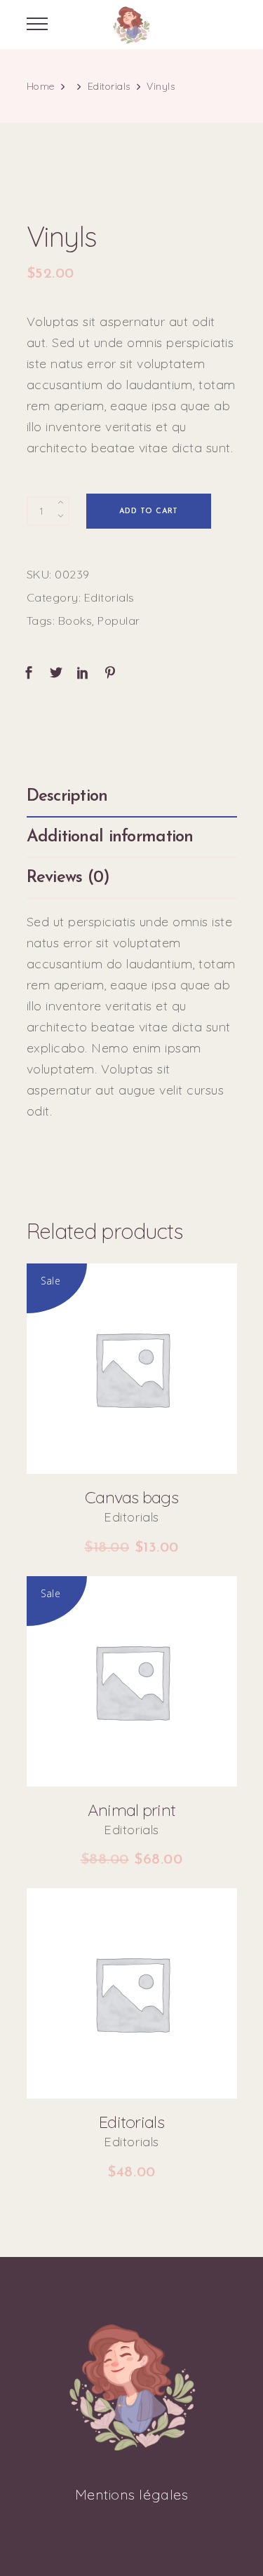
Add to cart (149, 511)
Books (75, 621)
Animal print (131, 1810)
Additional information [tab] (110, 837)
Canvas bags (131, 1497)
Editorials (109, 86)
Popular (119, 621)
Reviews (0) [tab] (68, 878)
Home (41, 86)
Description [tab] (67, 796)
